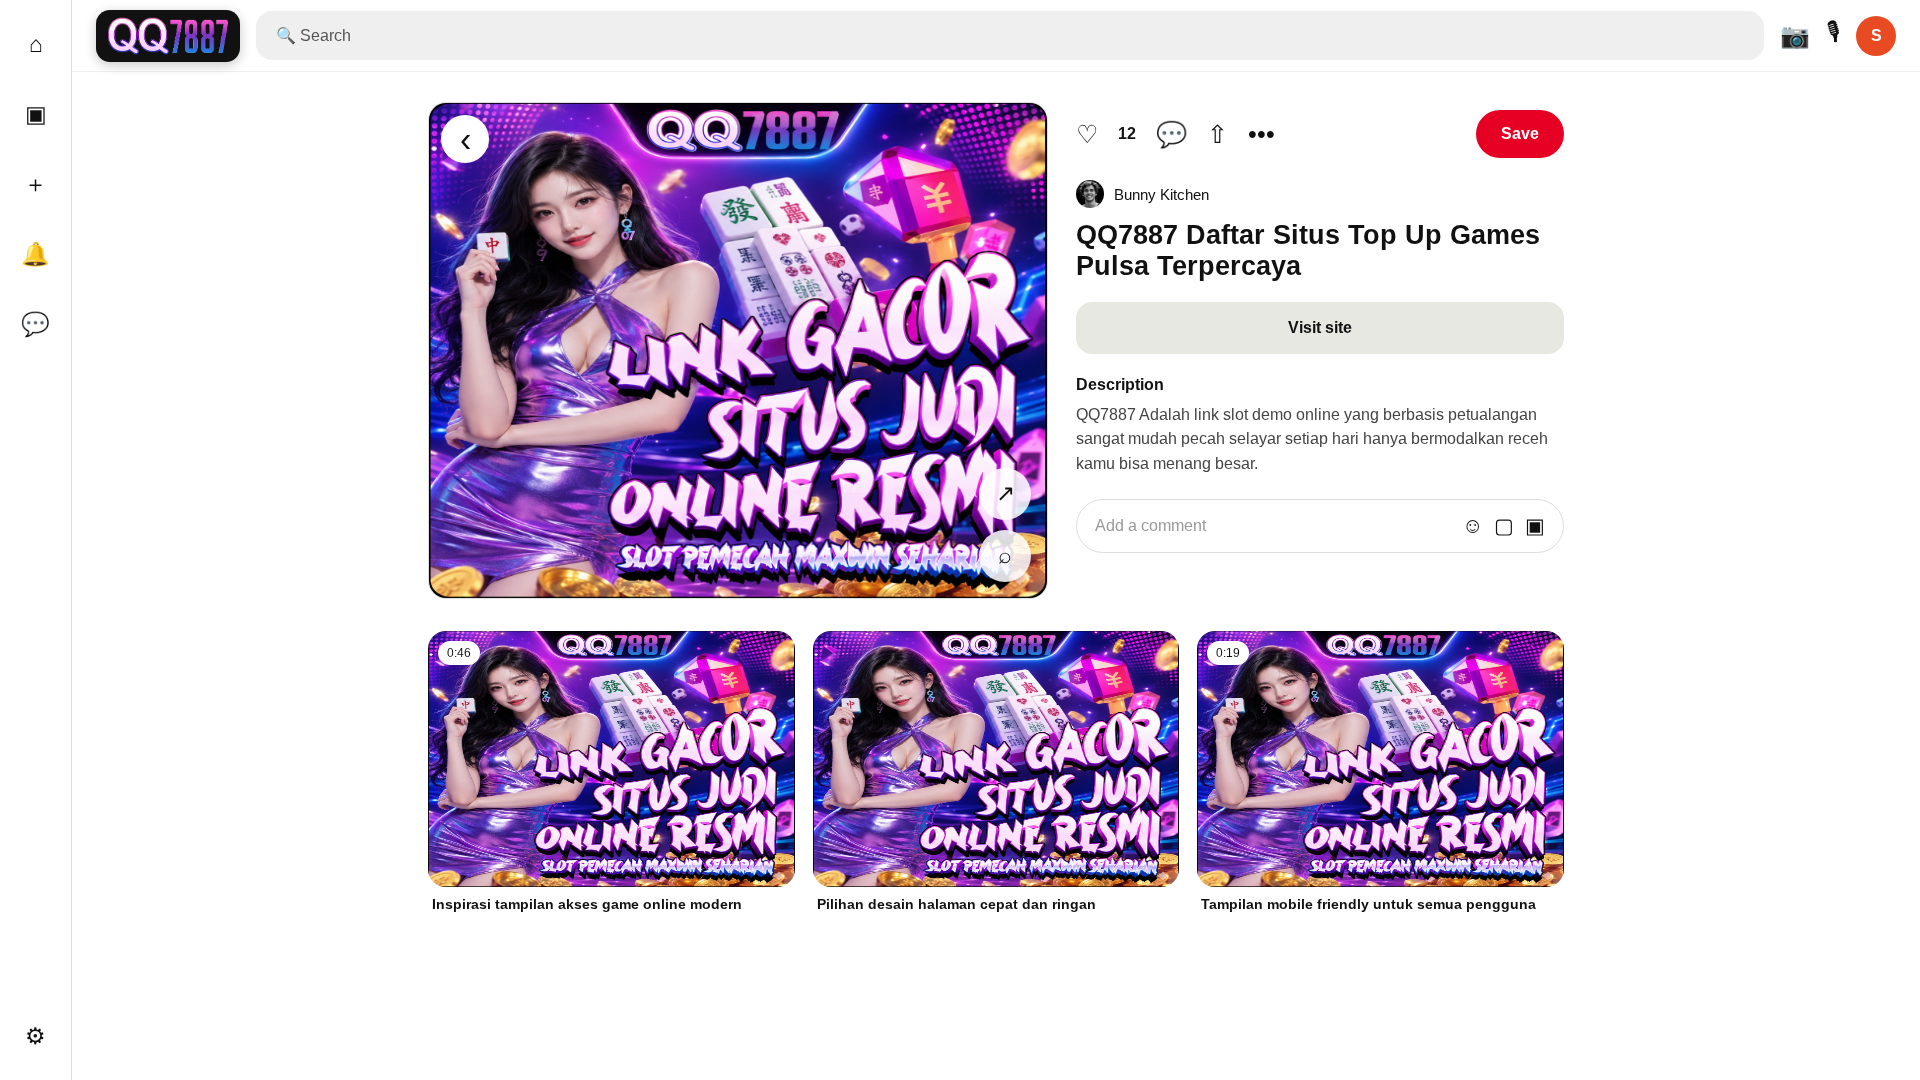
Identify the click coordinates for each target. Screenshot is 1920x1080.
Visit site (1320, 327)
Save (1520, 133)
